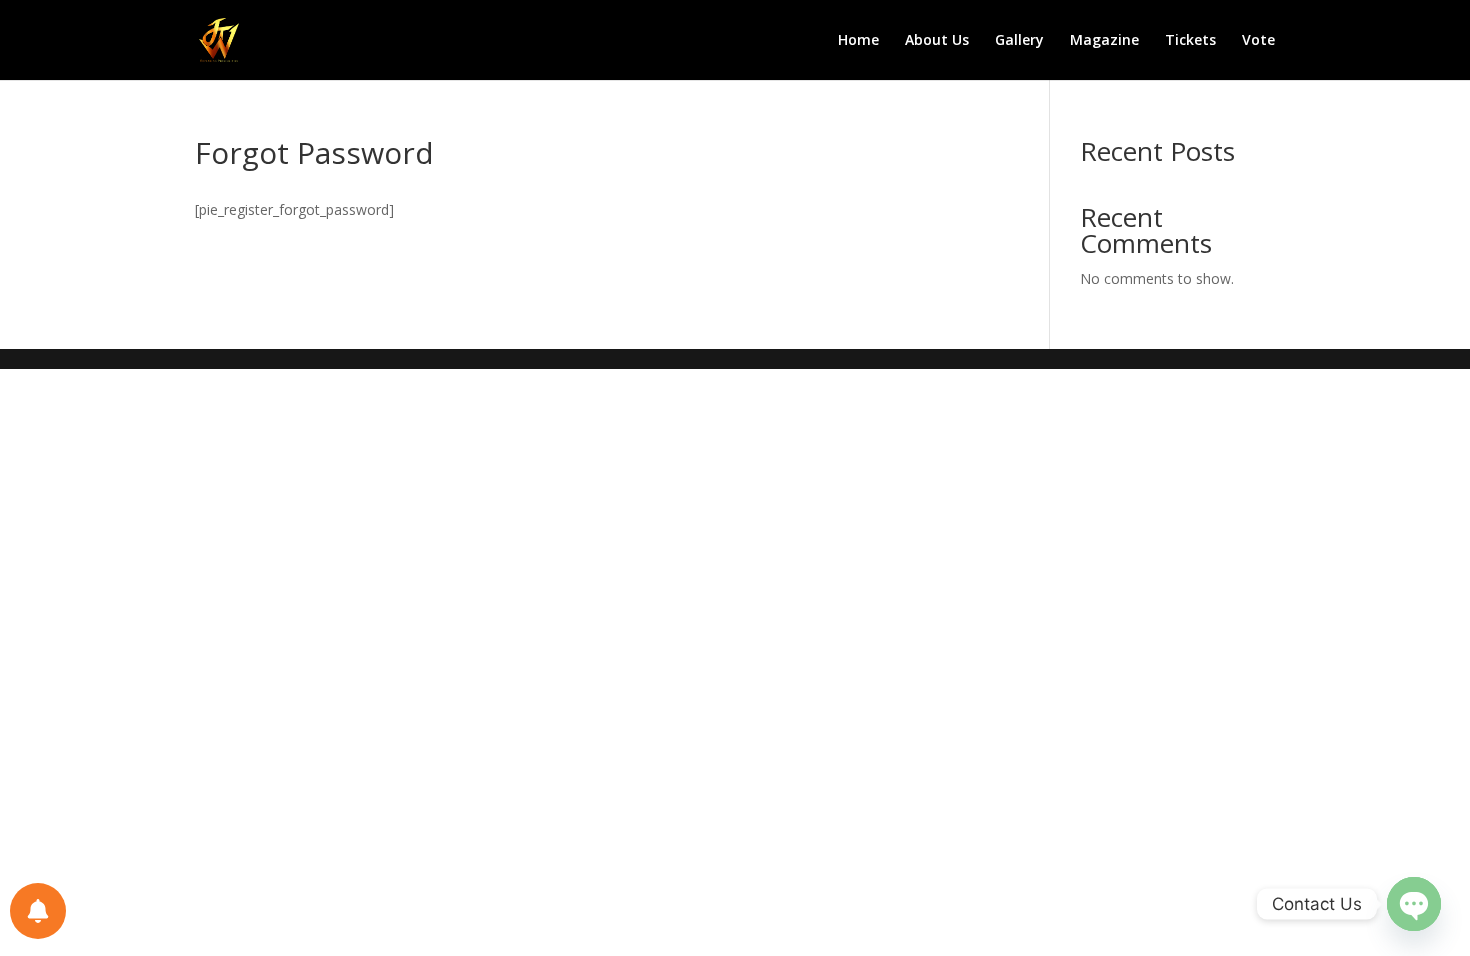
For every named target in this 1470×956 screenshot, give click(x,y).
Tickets (1190, 41)
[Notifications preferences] (38, 911)
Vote (1258, 41)
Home (858, 41)
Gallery (1019, 41)
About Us (937, 41)
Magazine (1104, 41)
